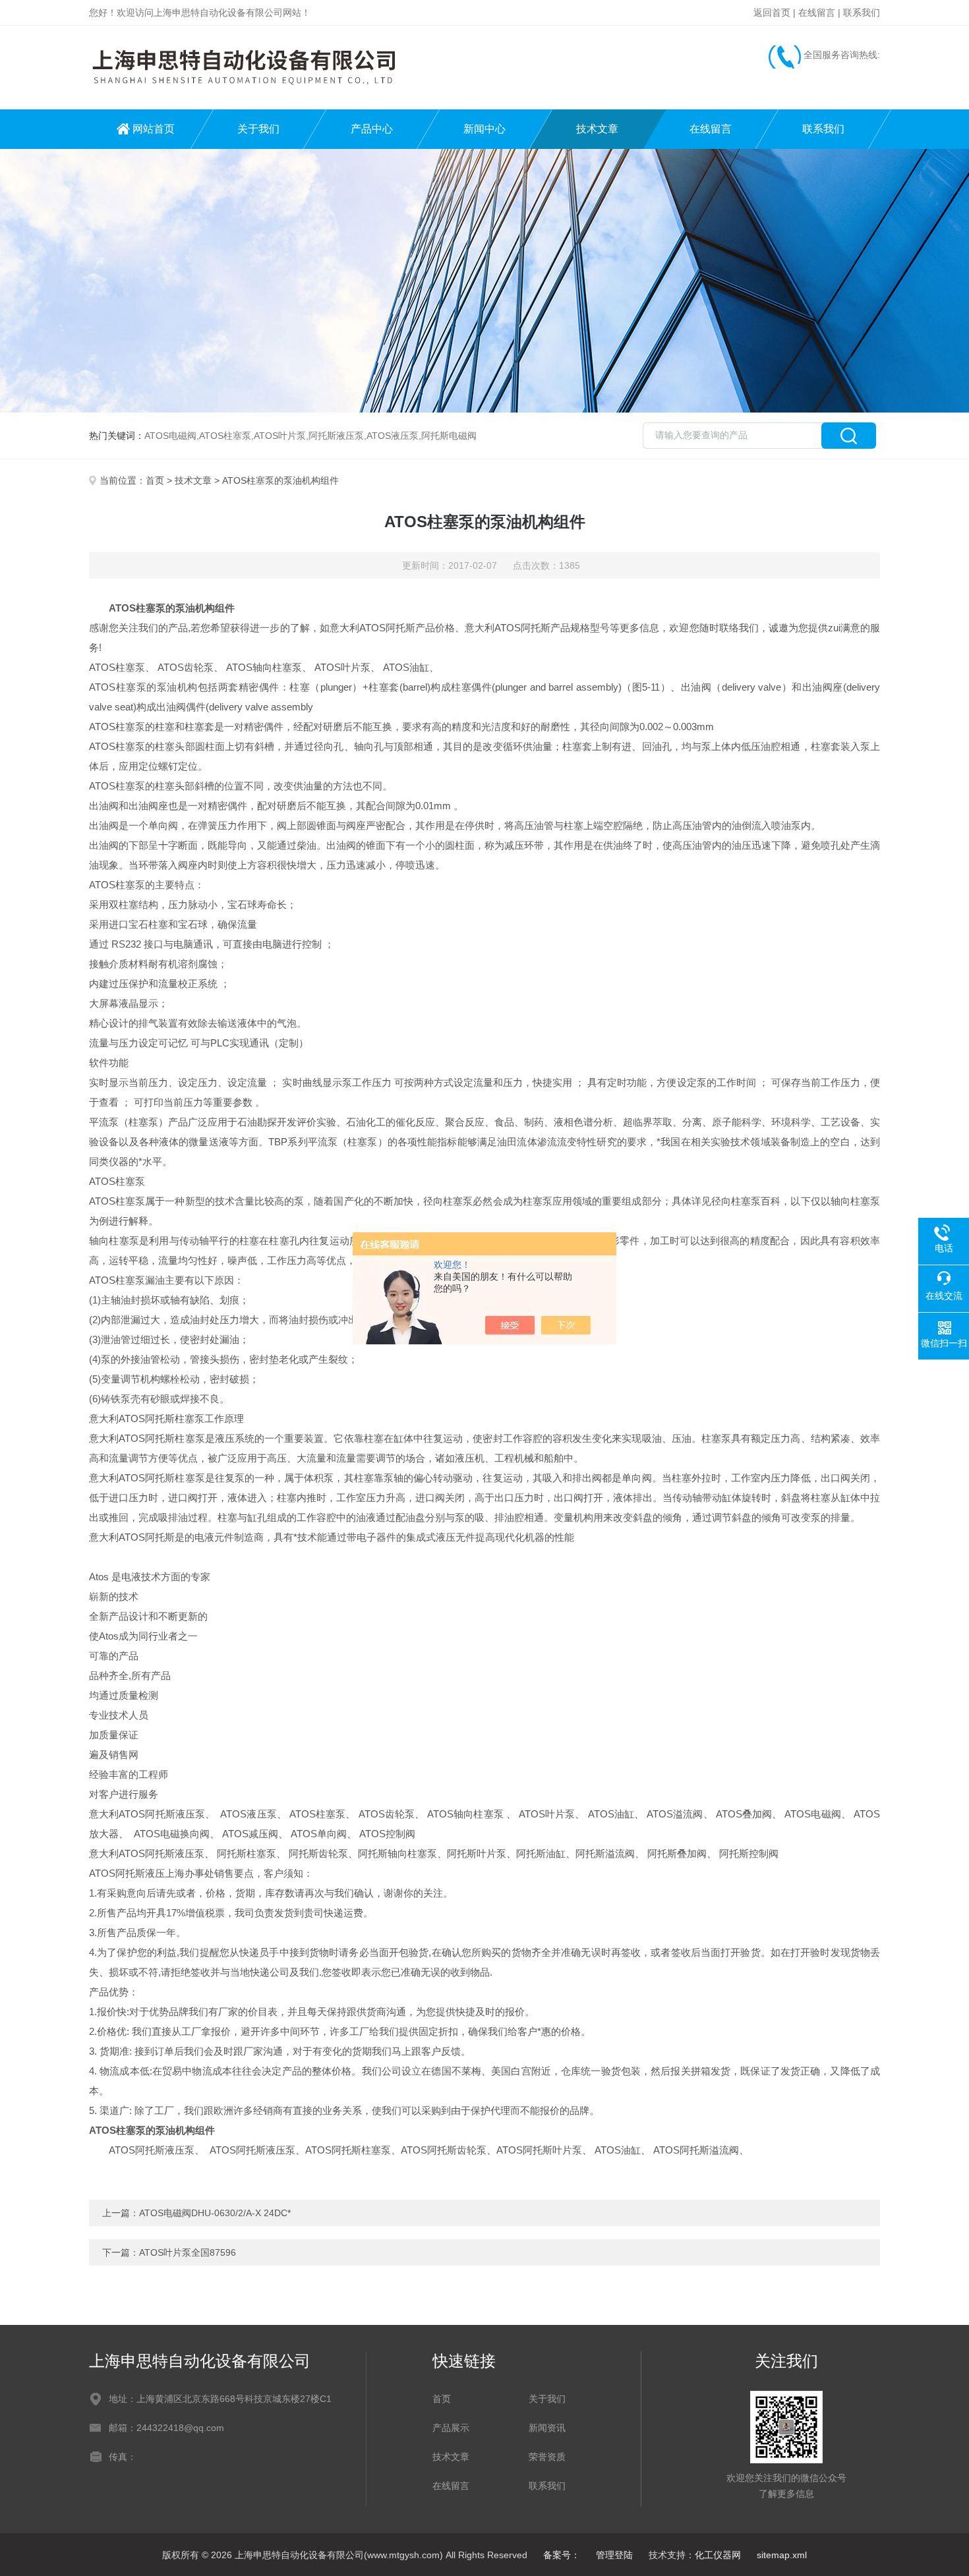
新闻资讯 (547, 2428)
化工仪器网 (718, 2555)
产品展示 (451, 2428)
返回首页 (772, 13)
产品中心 (372, 129)
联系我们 (862, 13)
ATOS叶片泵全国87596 (188, 2252)
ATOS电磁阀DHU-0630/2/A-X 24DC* (215, 2213)
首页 (155, 480)
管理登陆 (614, 2555)
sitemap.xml (782, 2555)
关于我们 (258, 129)
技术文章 (597, 129)
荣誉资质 (547, 2457)
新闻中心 (484, 129)
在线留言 (817, 13)
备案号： (562, 2555)
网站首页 (154, 129)
